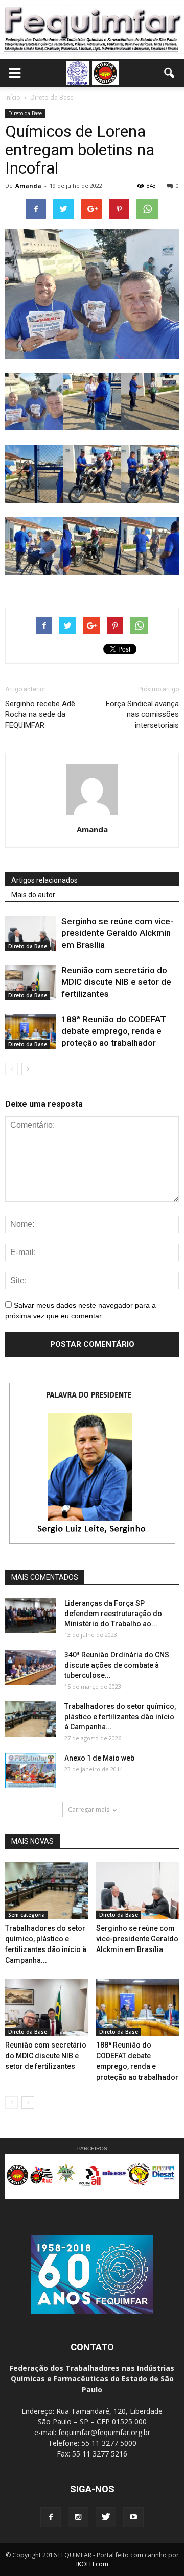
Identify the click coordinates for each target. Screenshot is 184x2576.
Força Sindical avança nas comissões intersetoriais (142, 714)
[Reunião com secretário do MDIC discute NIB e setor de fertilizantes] (31, 982)
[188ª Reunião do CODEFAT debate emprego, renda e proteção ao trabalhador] (31, 1031)
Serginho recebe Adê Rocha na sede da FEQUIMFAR (40, 714)
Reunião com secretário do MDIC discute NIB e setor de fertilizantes (116, 982)
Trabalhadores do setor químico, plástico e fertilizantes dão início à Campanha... (120, 1717)
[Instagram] (78, 2517)
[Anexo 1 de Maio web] (31, 1771)
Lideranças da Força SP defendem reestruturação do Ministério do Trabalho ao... (113, 1614)
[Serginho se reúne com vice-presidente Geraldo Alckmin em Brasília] (31, 933)
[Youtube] (133, 2517)
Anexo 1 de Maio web (99, 1758)
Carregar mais (89, 1809)
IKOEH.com (92, 2564)
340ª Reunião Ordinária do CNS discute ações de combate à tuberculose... (117, 1665)
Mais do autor (33, 895)
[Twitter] (106, 2517)
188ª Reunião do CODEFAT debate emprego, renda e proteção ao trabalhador (114, 1031)
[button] (170, 73)
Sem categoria (27, 1915)
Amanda (28, 186)
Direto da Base (25, 113)
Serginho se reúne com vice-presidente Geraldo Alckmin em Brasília (117, 933)
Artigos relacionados (44, 880)
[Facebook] (51, 2517)
